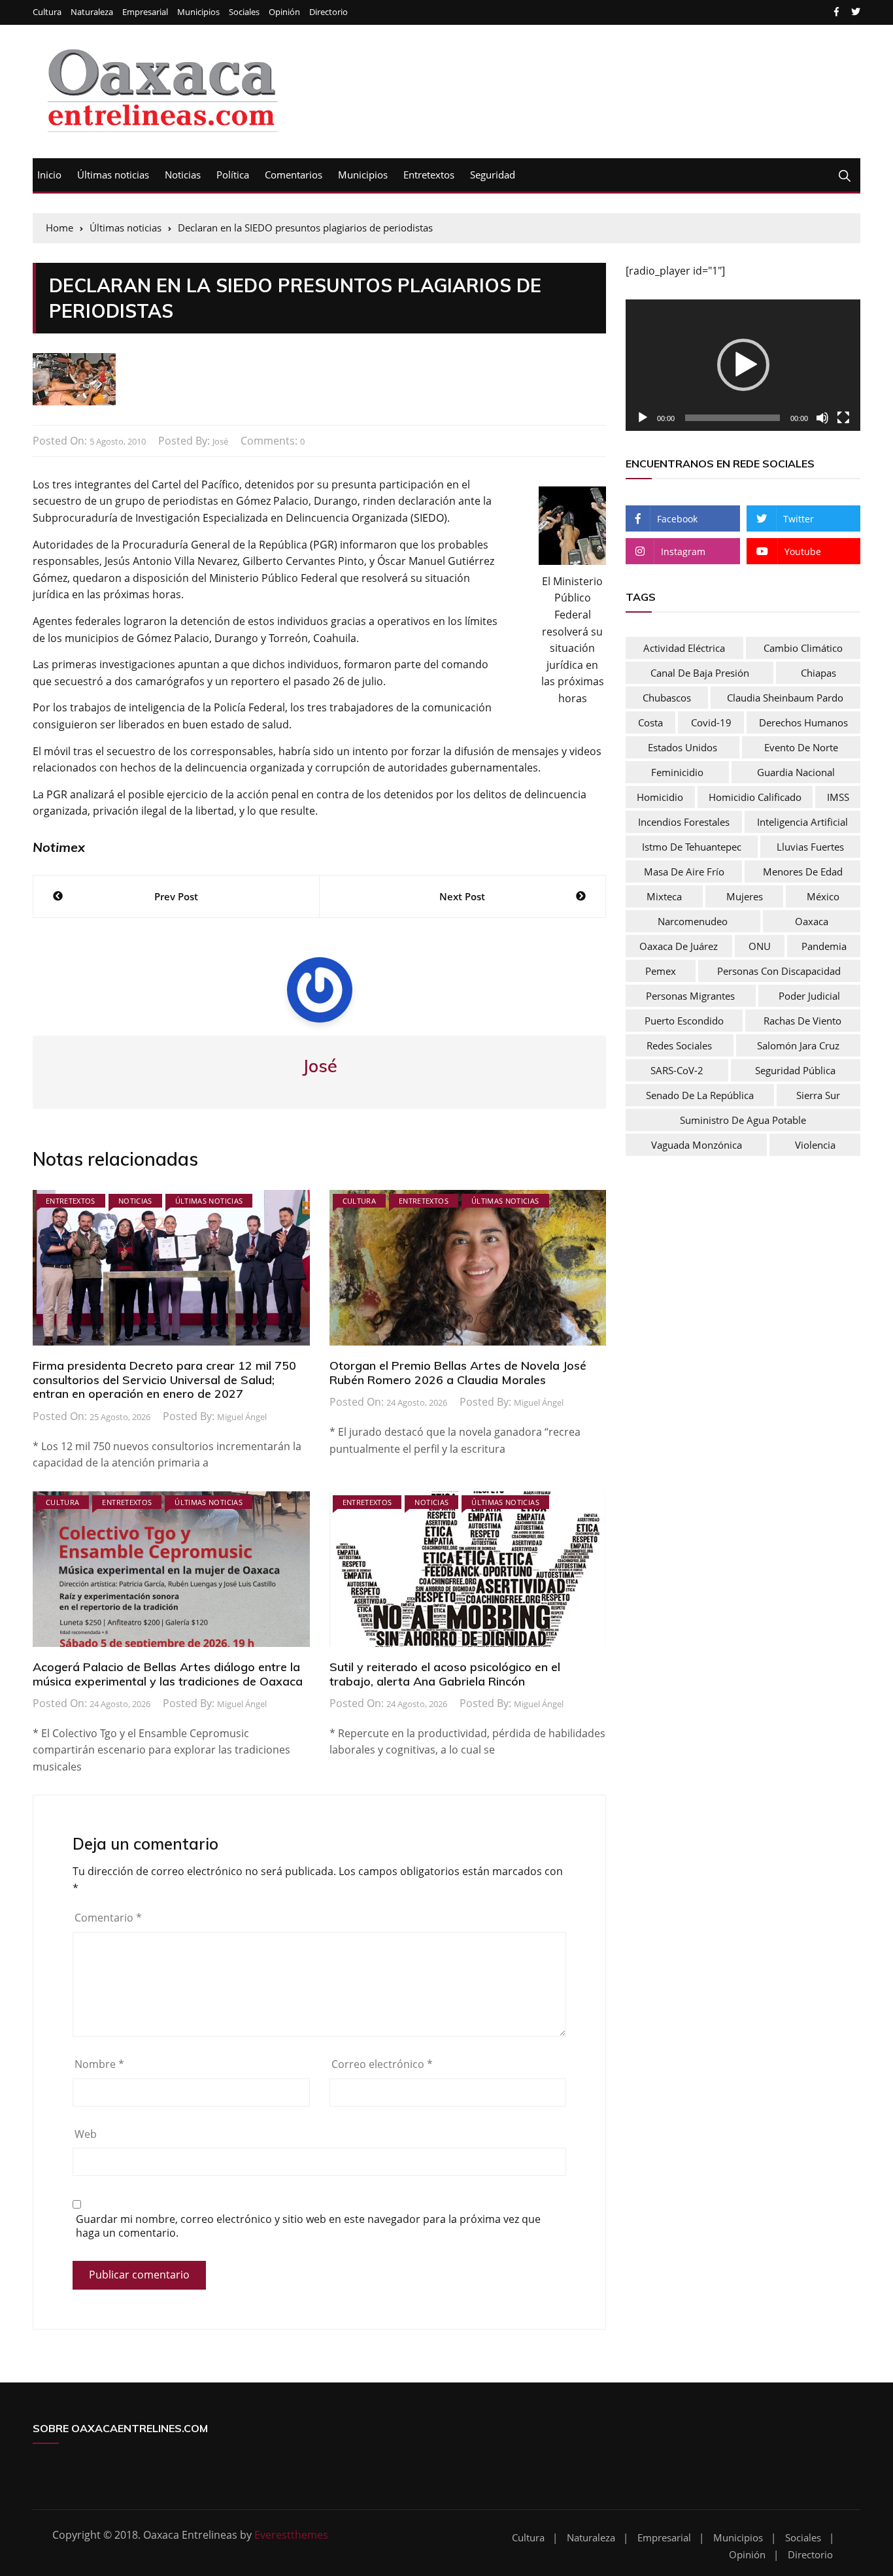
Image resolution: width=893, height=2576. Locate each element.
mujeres (745, 896)
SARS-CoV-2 (677, 1070)
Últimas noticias (113, 175)
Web (86, 2134)
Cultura (47, 12)
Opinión (284, 12)
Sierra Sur (818, 1095)
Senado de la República (700, 1095)
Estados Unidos (682, 747)
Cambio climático (803, 648)
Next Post (462, 896)
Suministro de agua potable (743, 1120)
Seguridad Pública (795, 1070)
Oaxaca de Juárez (679, 946)
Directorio (329, 12)
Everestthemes (291, 2535)
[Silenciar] (822, 418)
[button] (743, 365)
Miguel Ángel (242, 1417)
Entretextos (429, 175)
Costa (650, 722)
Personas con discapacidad (779, 971)
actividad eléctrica (684, 648)
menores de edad (803, 872)
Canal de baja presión (700, 673)
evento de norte (801, 747)
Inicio (49, 175)
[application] (743, 365)
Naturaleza (92, 12)
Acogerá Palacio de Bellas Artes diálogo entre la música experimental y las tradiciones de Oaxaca (168, 1674)
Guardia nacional (796, 772)
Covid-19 (711, 722)
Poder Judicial (809, 996)
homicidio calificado (755, 797)
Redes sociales (679, 1045)
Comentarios (294, 175)
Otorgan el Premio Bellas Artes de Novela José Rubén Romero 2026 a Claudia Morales (458, 1373)
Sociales (244, 12)
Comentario (108, 1918)
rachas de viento (802, 1021)
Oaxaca (812, 921)
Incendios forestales (684, 822)
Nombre (99, 2064)
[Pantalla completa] (843, 418)
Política (233, 175)
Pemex (661, 971)
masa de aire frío (684, 872)
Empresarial (145, 12)
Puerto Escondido (684, 1021)
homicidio (660, 797)
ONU (760, 946)
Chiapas (818, 673)
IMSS (838, 797)
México (823, 896)
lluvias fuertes (810, 847)
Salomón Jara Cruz (798, 1045)
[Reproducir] (643, 418)
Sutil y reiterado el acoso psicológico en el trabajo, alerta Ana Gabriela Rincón (445, 1674)
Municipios (198, 12)
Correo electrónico (382, 2064)
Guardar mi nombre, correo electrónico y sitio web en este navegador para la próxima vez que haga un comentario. (308, 2226)
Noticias (183, 175)
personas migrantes (690, 996)
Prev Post (176, 896)
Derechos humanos (803, 722)
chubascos (667, 698)
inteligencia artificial (802, 822)
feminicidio (677, 772)
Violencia (815, 1145)
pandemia (824, 946)
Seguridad (493, 175)
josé (220, 441)
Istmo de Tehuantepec (692, 847)
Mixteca (664, 896)
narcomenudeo (693, 921)
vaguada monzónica (697, 1145)
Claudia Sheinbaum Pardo (785, 698)
